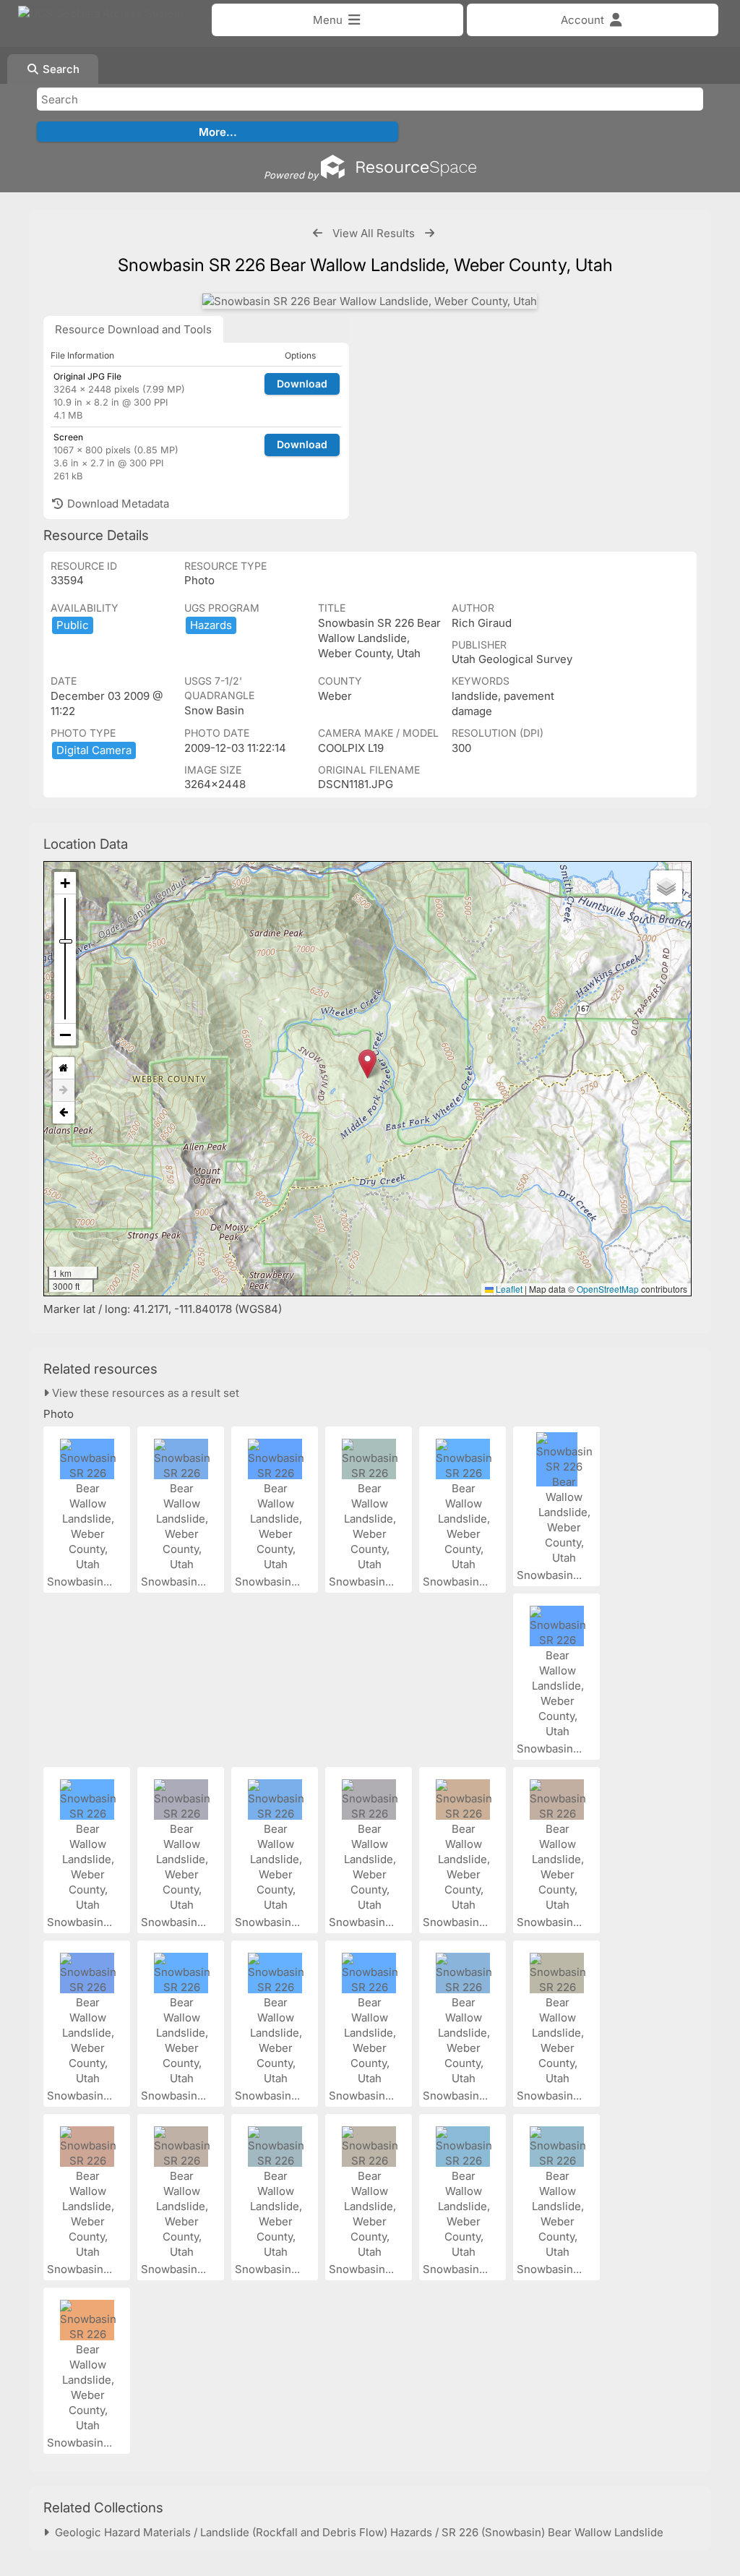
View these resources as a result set (144, 1393)
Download (302, 384)
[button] (367, 1064)
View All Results (374, 233)
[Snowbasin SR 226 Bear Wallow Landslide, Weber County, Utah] (370, 301)
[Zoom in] (65, 883)
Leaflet (508, 1289)
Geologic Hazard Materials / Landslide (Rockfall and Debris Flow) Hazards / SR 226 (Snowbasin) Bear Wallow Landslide (356, 2532)
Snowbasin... (81, 1582)
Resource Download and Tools (133, 329)
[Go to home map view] (64, 1068)
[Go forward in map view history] (64, 1091)
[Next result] (430, 233)
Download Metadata (117, 504)
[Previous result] (318, 233)
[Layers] (666, 886)
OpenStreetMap (608, 1289)
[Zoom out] (65, 1035)
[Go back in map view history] (64, 1113)
